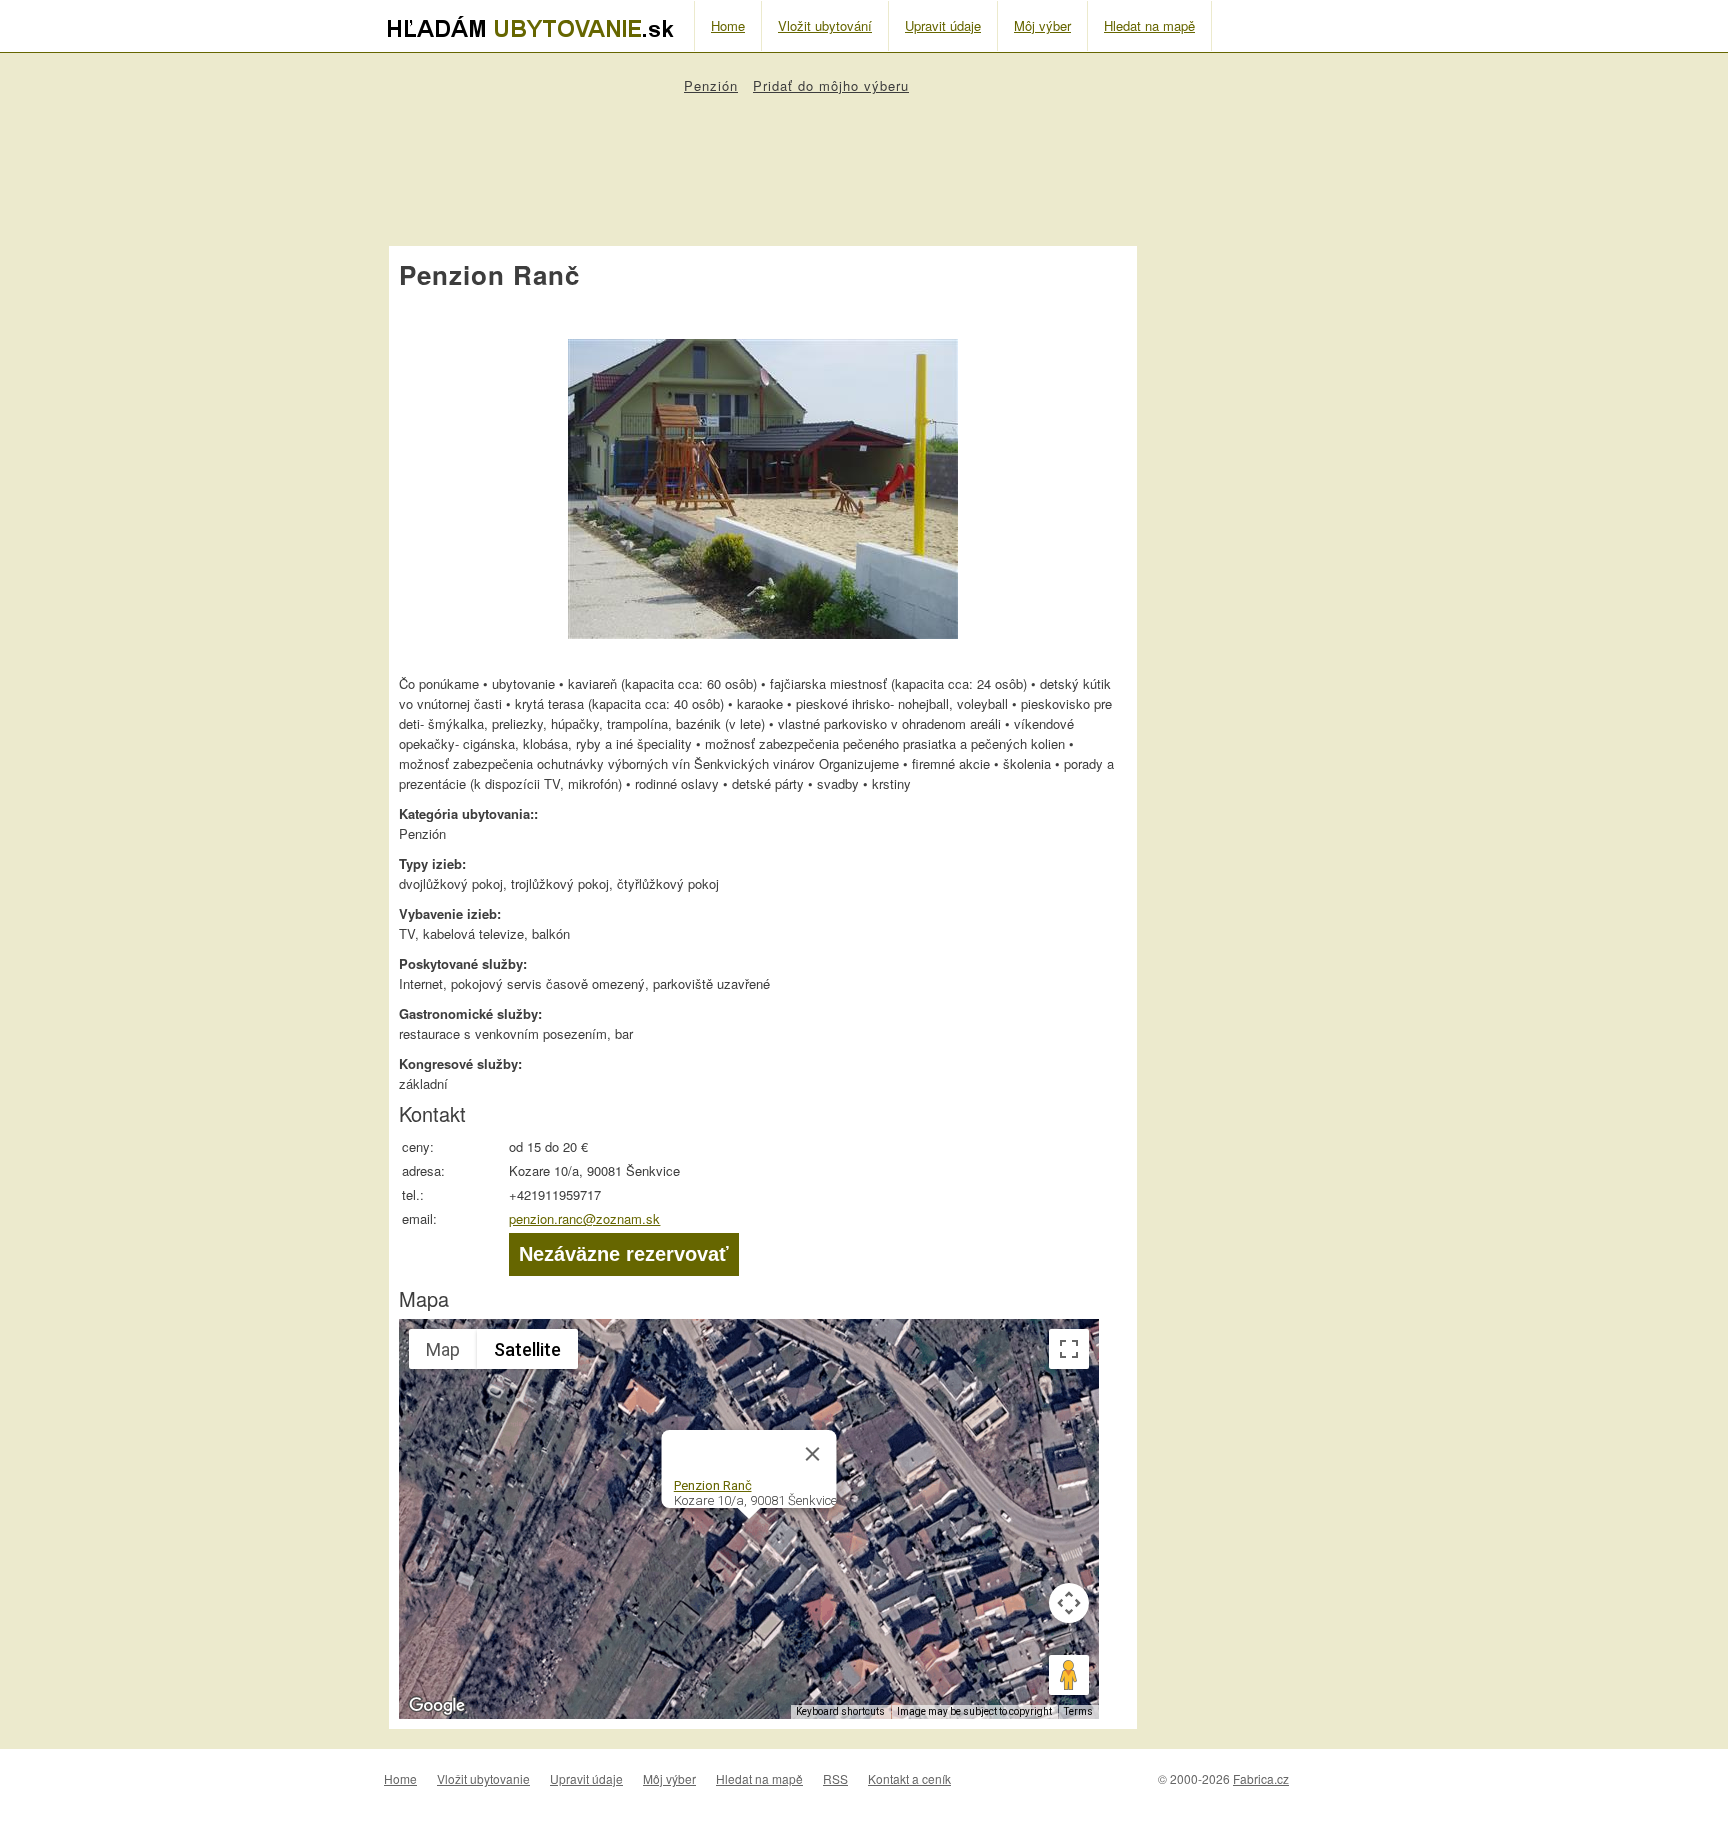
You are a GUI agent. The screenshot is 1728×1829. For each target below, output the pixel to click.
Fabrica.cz (1261, 1778)
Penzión (711, 85)
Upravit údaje (943, 25)
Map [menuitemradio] (443, 1349)
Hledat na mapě (1149, 25)
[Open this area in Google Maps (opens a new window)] (437, 1706)
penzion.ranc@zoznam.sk (584, 1218)
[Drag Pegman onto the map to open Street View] (1069, 1675)
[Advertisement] (763, 161)
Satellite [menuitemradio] (527, 1349)
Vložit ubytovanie (483, 1778)
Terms (1078, 1711)
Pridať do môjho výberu (831, 85)
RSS (835, 1778)
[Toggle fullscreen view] (1069, 1349)
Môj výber (1042, 25)
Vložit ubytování (825, 25)
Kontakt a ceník (909, 1778)
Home (728, 25)
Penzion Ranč (713, 1485)
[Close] (813, 1454)
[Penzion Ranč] (763, 638)
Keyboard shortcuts (840, 1711)
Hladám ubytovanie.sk (539, 27)
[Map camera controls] (1069, 1603)
